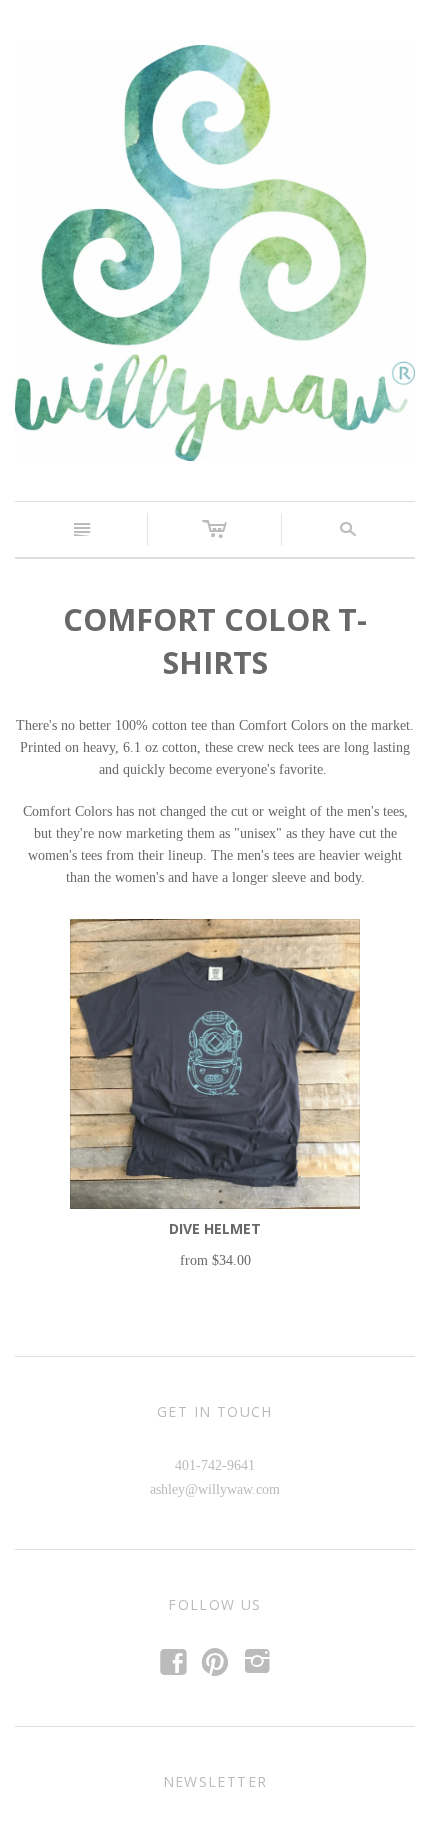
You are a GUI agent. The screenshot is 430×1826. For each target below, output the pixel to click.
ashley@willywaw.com (215, 1489)
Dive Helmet (215, 1228)
